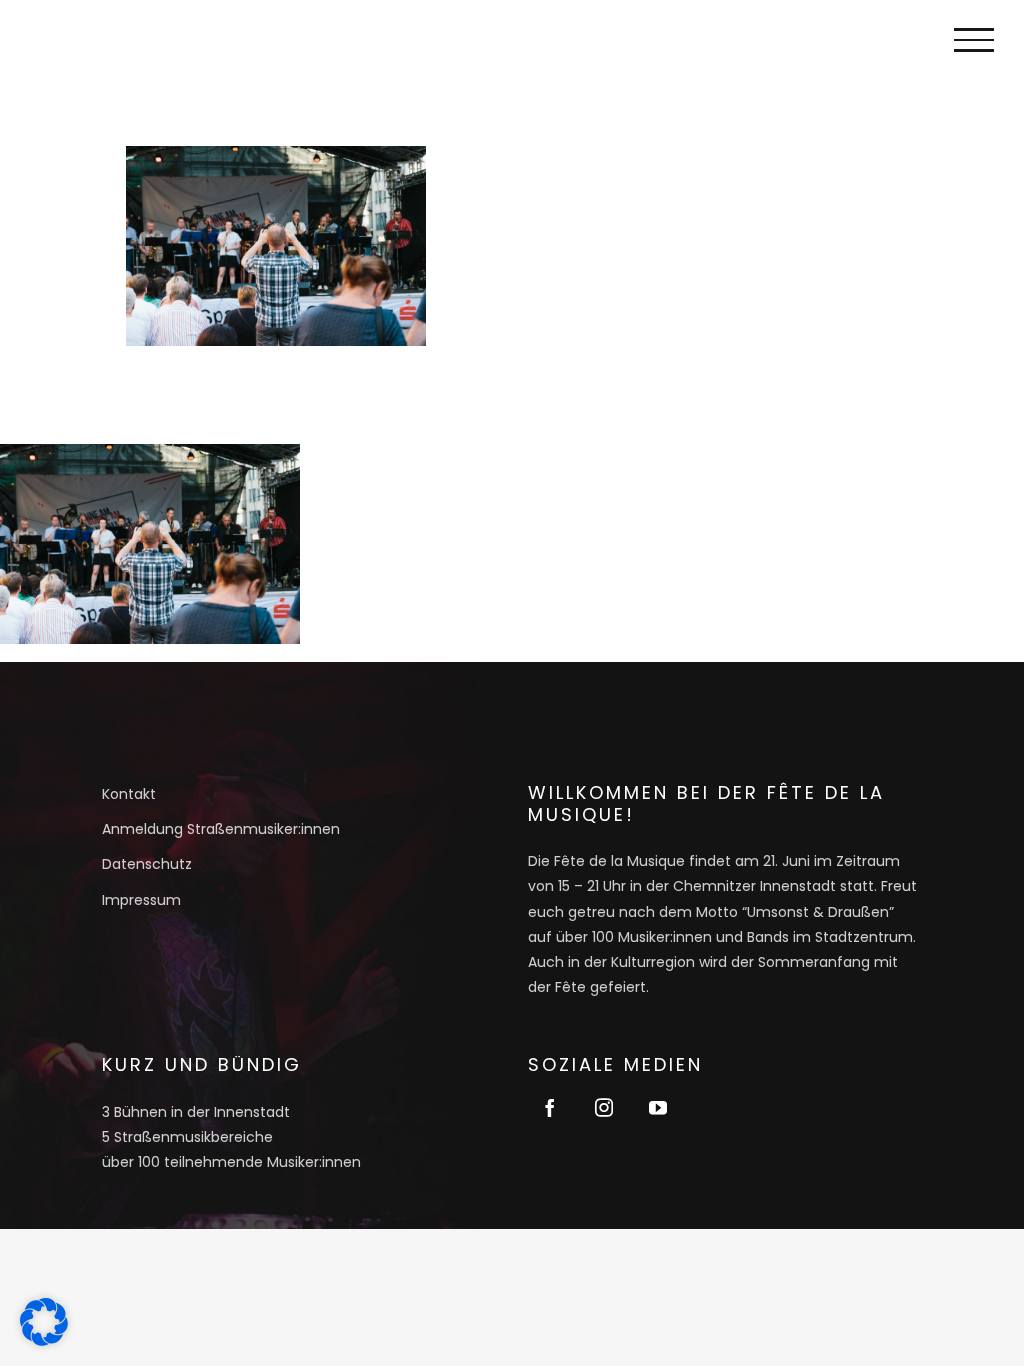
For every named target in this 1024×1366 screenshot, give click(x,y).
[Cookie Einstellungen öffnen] (44, 1339)
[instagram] (604, 1107)
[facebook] (550, 1107)
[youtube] (658, 1107)
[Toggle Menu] (974, 40)
